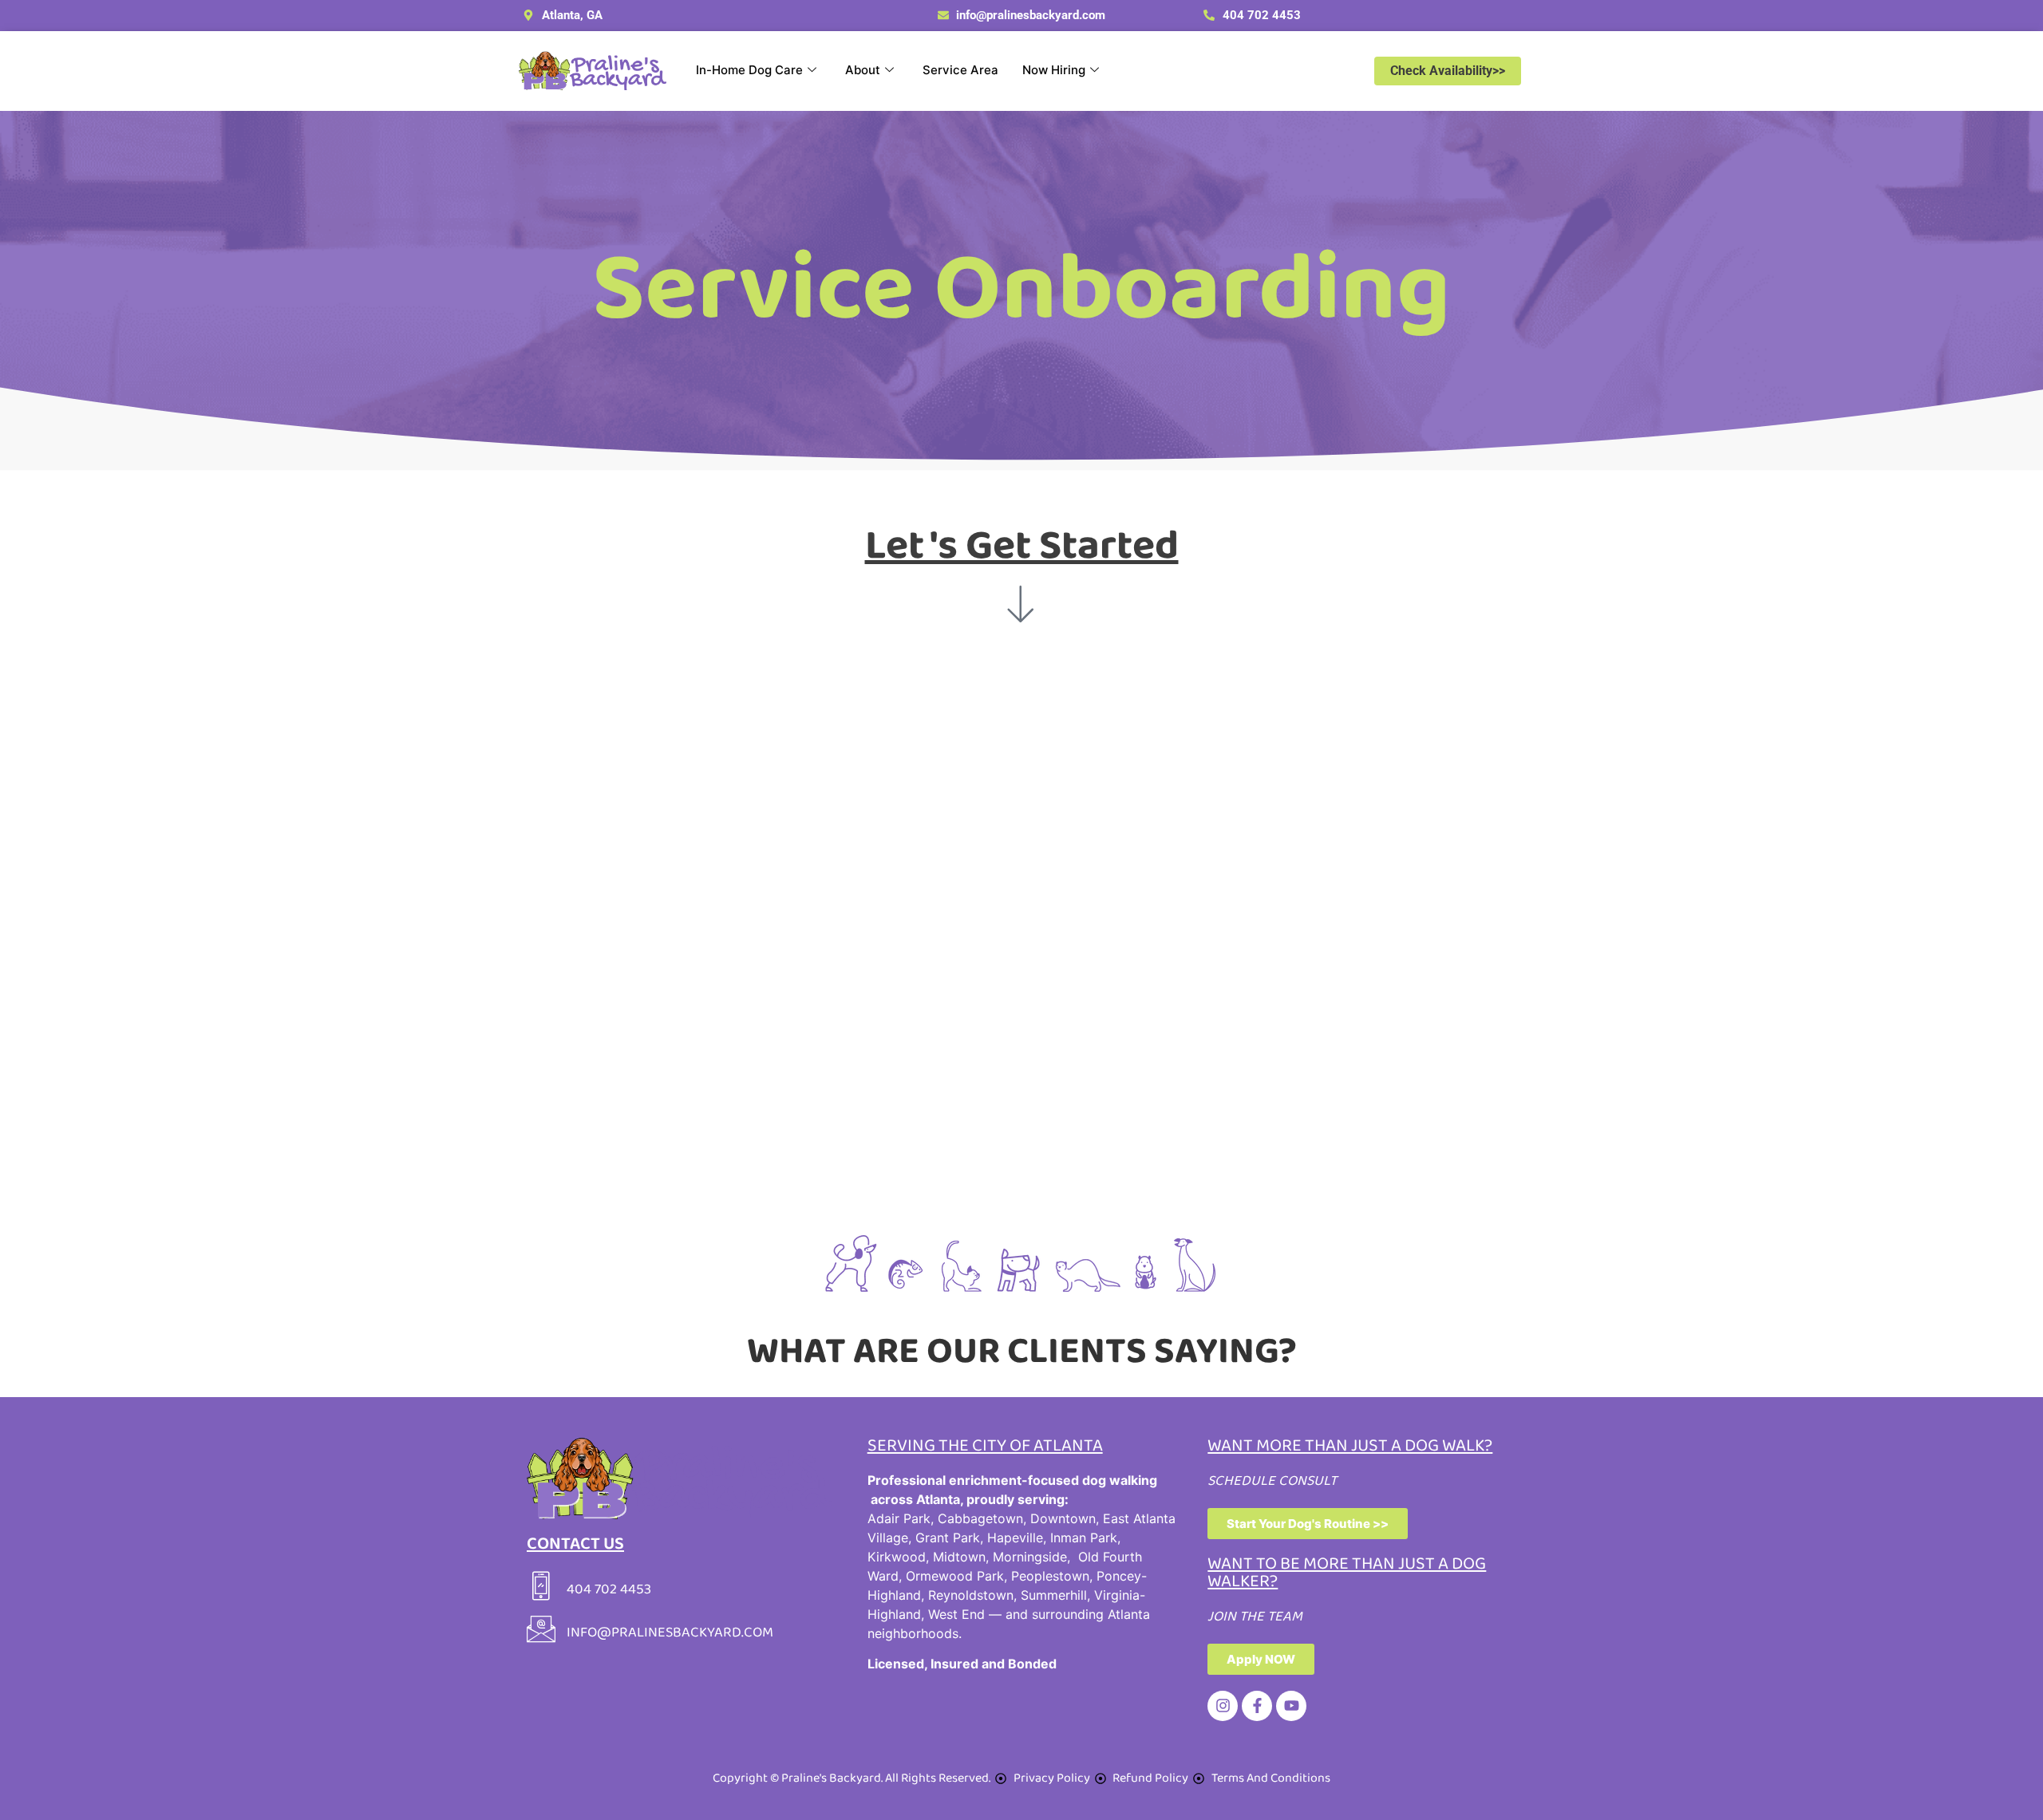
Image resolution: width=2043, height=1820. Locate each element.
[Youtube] (1291, 1706)
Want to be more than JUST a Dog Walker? (1347, 1573)
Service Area (960, 70)
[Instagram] (1223, 1706)
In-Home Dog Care (749, 70)
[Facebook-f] (1257, 1706)
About (863, 70)
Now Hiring (1054, 70)
